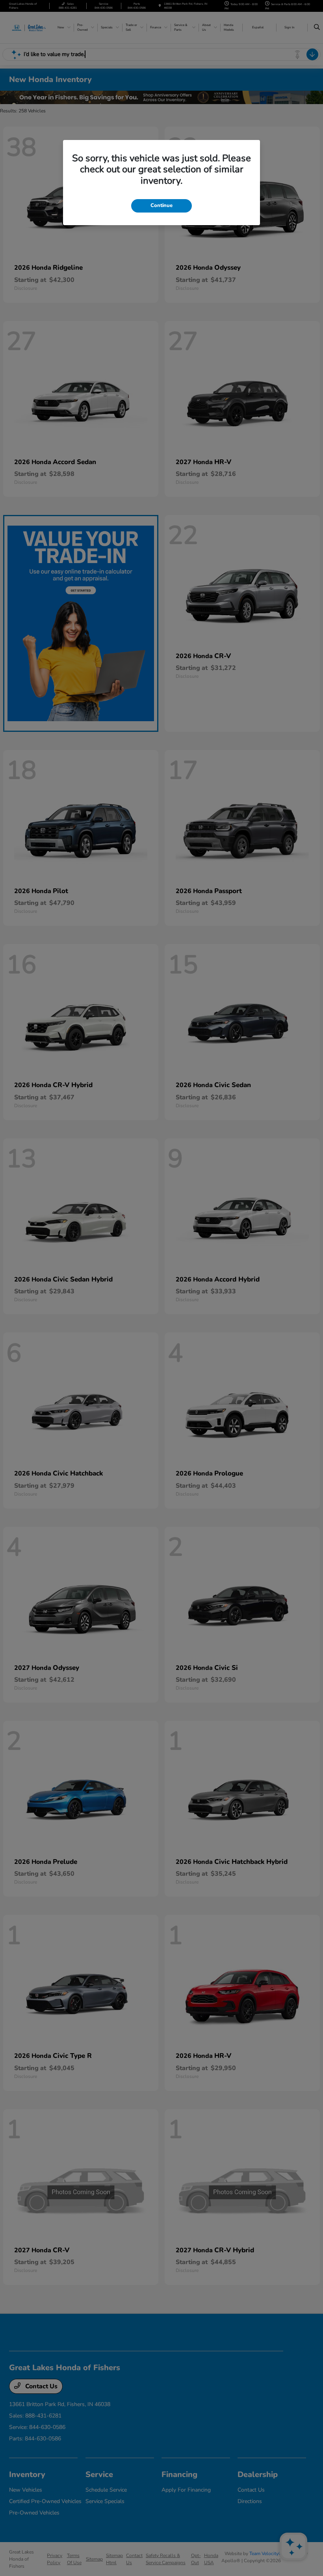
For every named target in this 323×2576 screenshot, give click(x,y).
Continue (161, 205)
